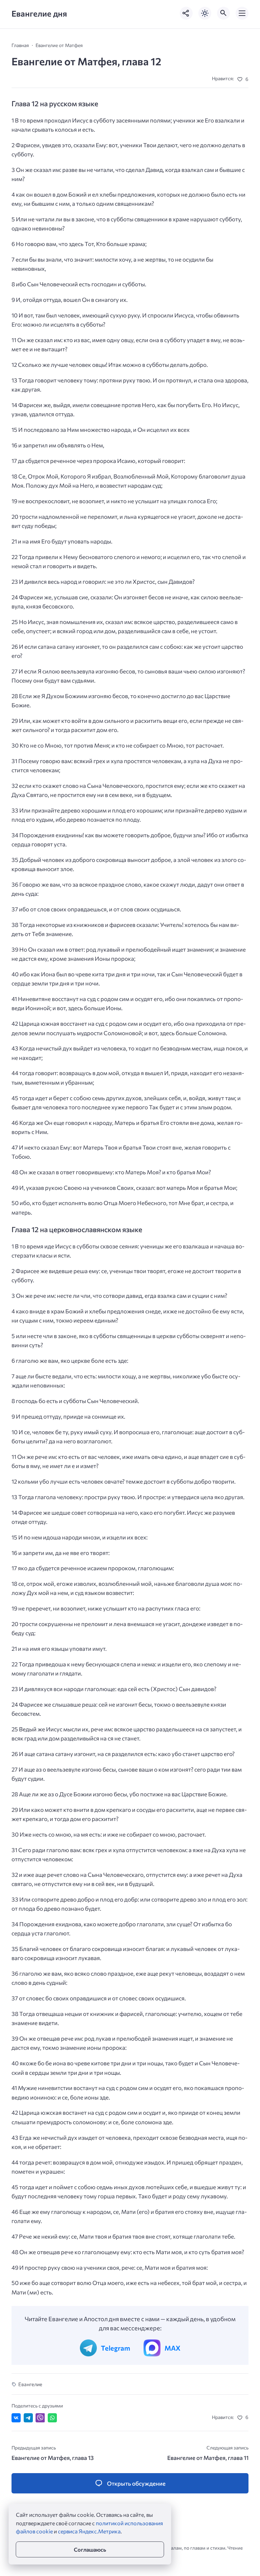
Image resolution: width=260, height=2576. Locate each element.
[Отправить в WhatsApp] (52, 2418)
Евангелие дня (39, 13)
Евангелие (30, 2384)
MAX (172, 2348)
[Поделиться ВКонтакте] (16, 2418)
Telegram (115, 2348)
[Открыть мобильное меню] (242, 13)
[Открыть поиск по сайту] (223, 13)
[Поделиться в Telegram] (28, 2418)
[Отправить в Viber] (40, 2418)
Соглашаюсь (90, 2549)
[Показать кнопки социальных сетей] (186, 13)
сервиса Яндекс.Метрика (89, 2531)
